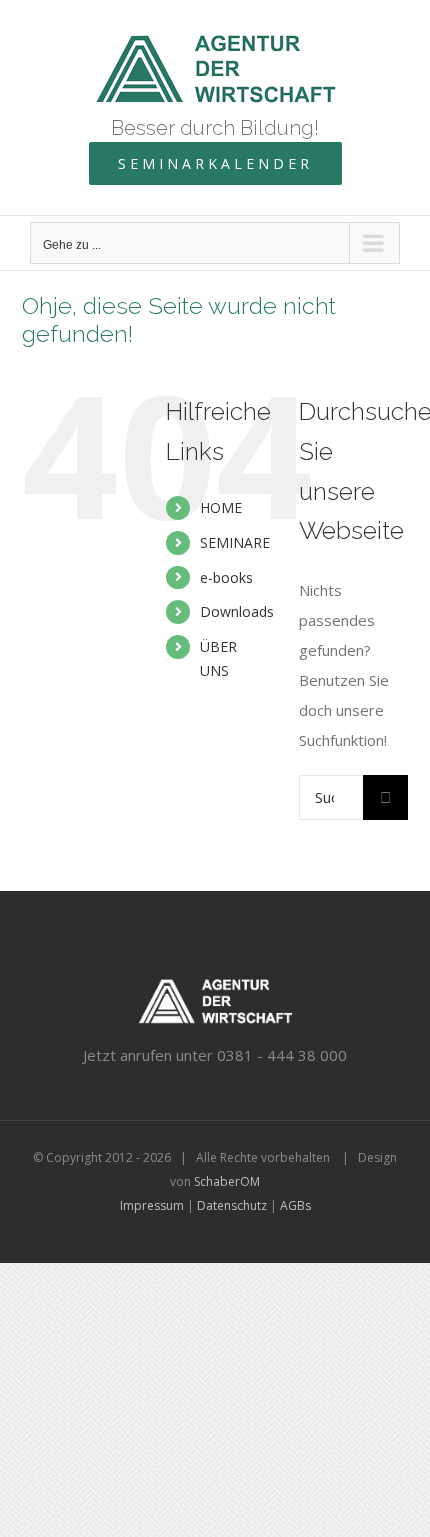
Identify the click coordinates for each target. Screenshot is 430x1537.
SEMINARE (235, 542)
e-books (226, 577)
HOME (221, 507)
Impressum (152, 1205)
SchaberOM (227, 1181)
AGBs (295, 1205)
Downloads (237, 611)
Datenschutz (232, 1205)
